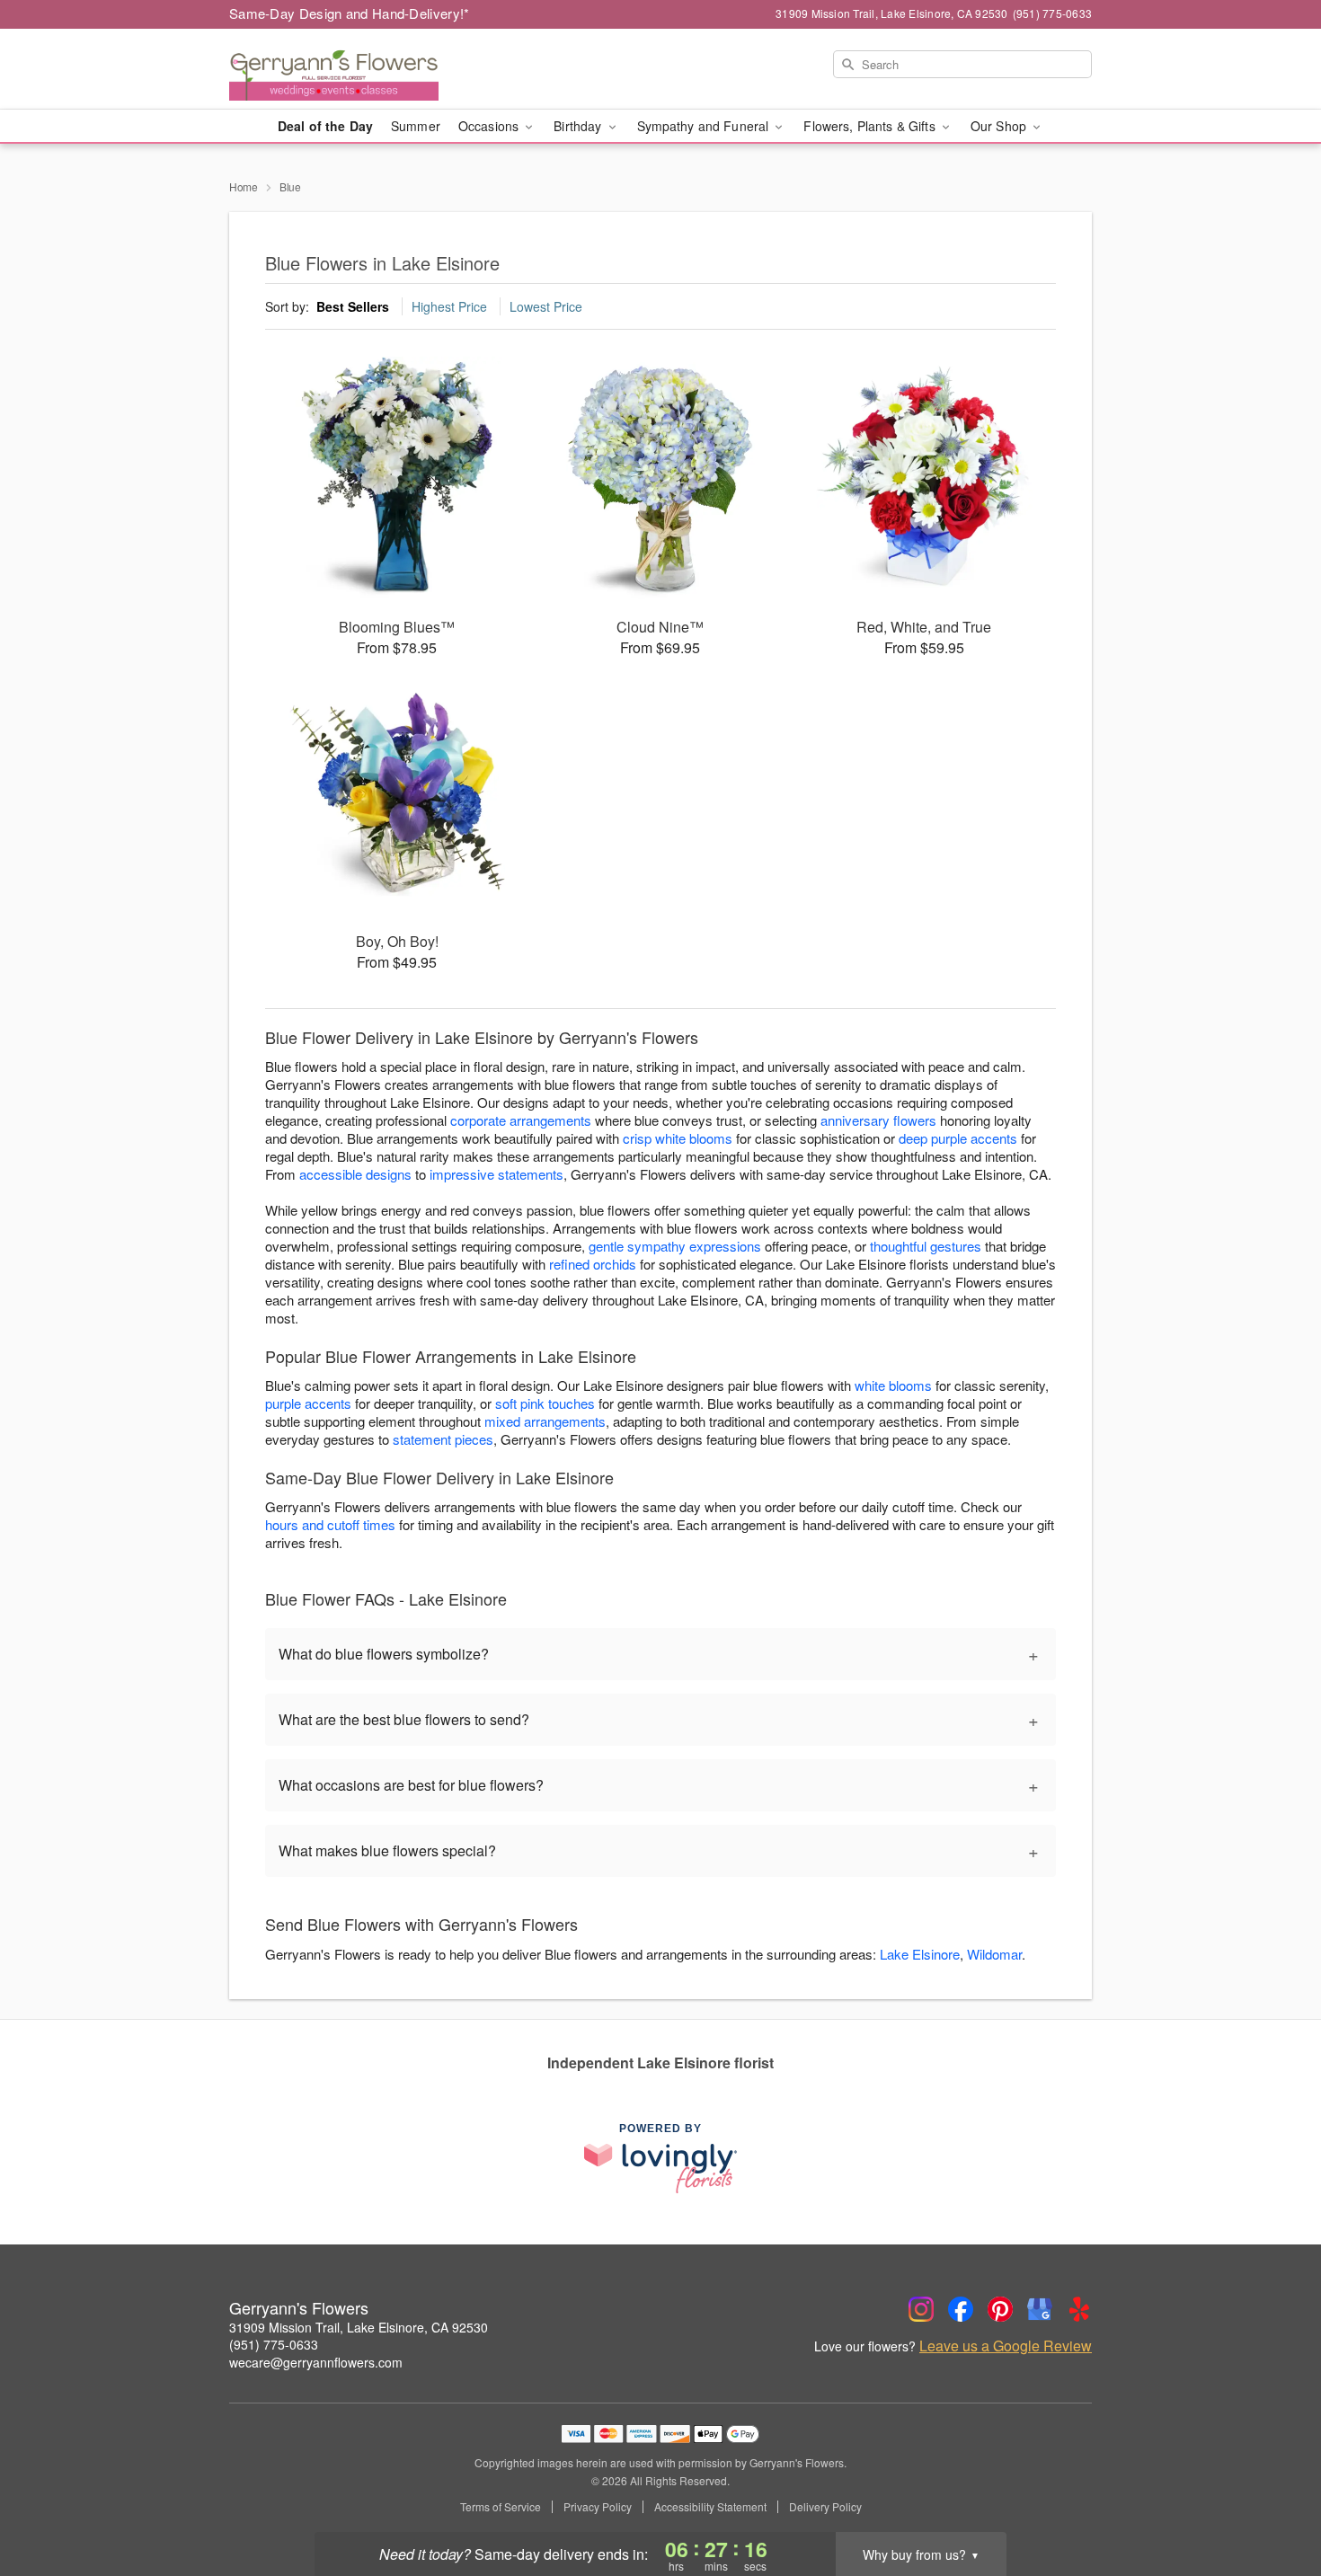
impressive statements (496, 1174)
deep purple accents (958, 1138)
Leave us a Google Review (1006, 2346)
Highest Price (449, 306)
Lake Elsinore (920, 1954)
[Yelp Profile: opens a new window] (1079, 2309)
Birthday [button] (579, 126)
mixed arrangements (545, 1421)
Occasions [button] (490, 126)
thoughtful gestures (926, 1246)
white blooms (893, 1385)
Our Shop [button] (1000, 126)
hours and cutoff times (330, 1524)
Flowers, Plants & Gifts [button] (871, 126)
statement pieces (443, 1439)
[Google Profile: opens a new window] (1040, 2309)
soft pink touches (545, 1403)
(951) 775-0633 (274, 2344)
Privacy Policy (598, 2507)
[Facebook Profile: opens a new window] (961, 2309)
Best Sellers (353, 306)
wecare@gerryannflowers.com (316, 2362)
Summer (416, 126)
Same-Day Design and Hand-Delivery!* (350, 13)
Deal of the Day (325, 126)
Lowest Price (546, 306)
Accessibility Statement (710, 2507)
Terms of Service (501, 2507)
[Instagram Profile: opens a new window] (921, 2309)
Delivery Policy (825, 2507)
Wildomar (994, 1954)
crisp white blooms (678, 1138)
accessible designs (355, 1174)
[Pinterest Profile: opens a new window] (1000, 2309)
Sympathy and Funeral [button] (705, 126)
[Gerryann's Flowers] (359, 69)
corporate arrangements (521, 1120)
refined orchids (593, 1264)
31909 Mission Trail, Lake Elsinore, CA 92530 (359, 2327)
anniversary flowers (878, 1120)
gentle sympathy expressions (675, 1246)
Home (244, 186)
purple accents (308, 1403)
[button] (1274, 2500)
